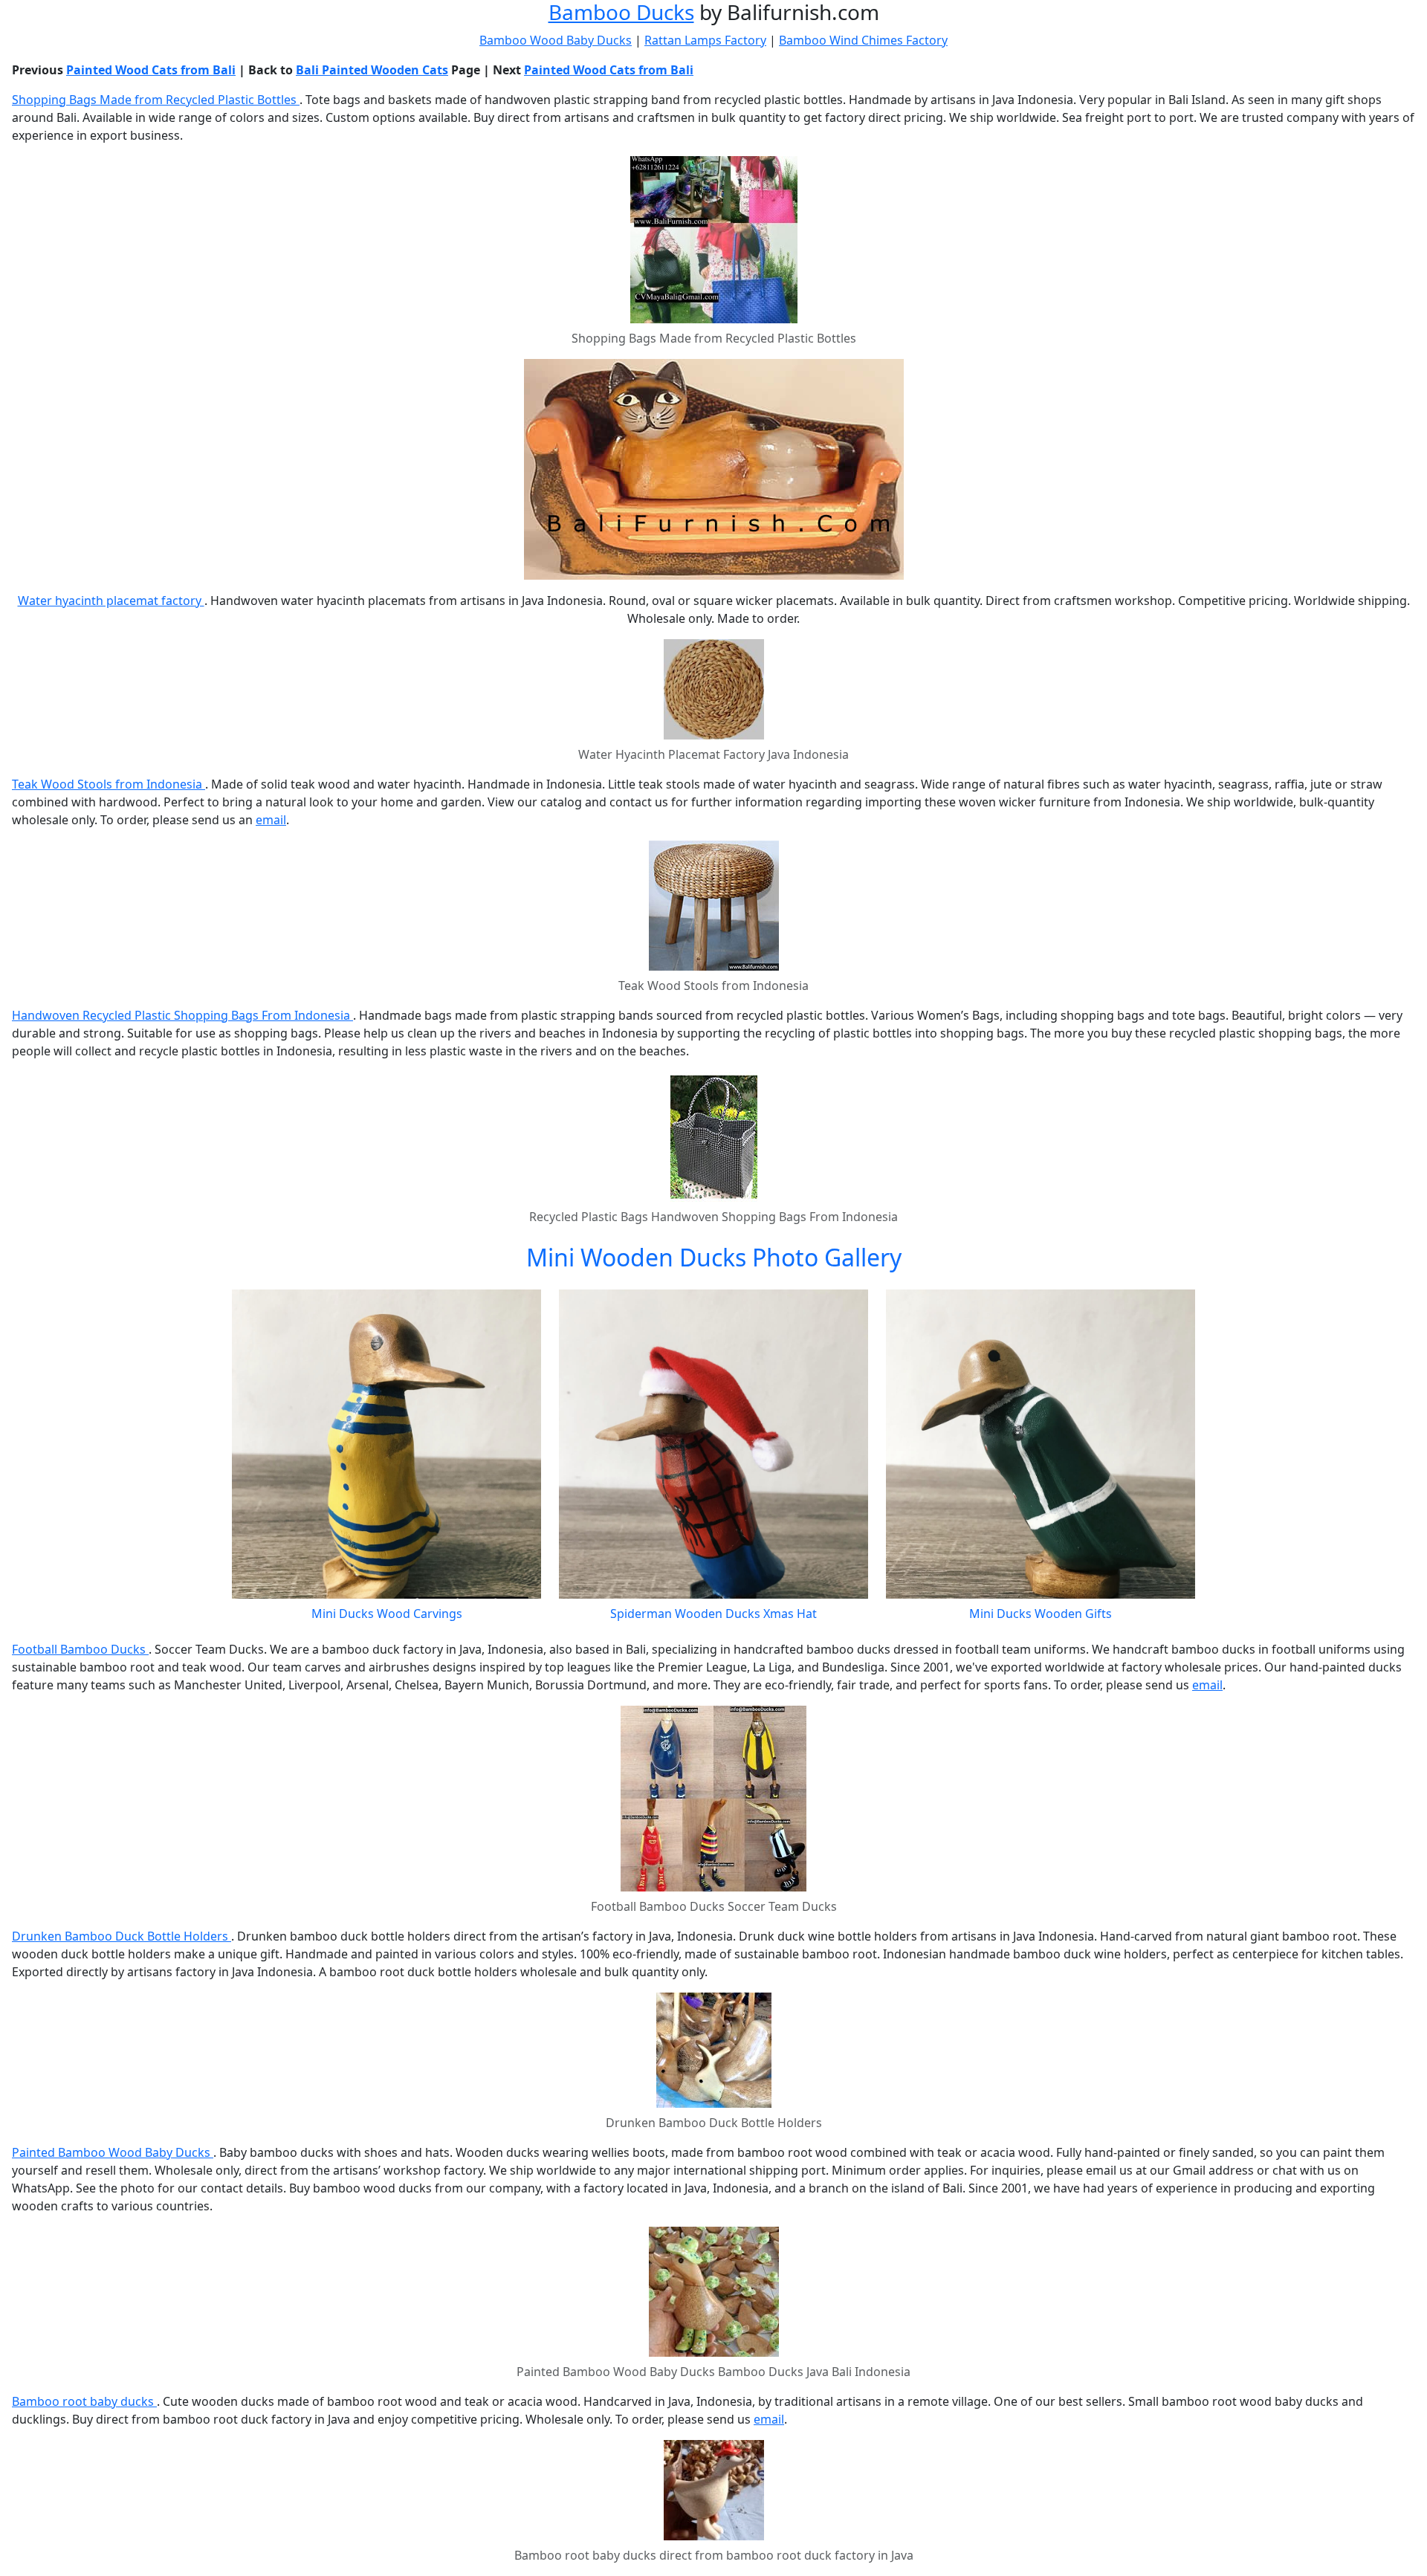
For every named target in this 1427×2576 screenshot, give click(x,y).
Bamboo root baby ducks (84, 2401)
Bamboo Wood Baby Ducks (556, 40)
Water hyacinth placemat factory (111, 601)
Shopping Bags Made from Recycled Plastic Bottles (156, 100)
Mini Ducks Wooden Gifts (1041, 1614)
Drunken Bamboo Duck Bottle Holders (122, 1936)
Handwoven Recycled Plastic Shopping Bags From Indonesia (182, 1015)
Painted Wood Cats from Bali (151, 70)
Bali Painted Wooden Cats (372, 70)
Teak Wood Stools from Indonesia (109, 784)
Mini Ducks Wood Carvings (387, 1614)
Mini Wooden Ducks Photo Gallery (714, 1257)
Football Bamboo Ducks (80, 1649)
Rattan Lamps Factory (705, 40)
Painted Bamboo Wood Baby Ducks (113, 2152)
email (271, 820)
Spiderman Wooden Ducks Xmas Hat (713, 1614)
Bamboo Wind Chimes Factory (863, 40)
